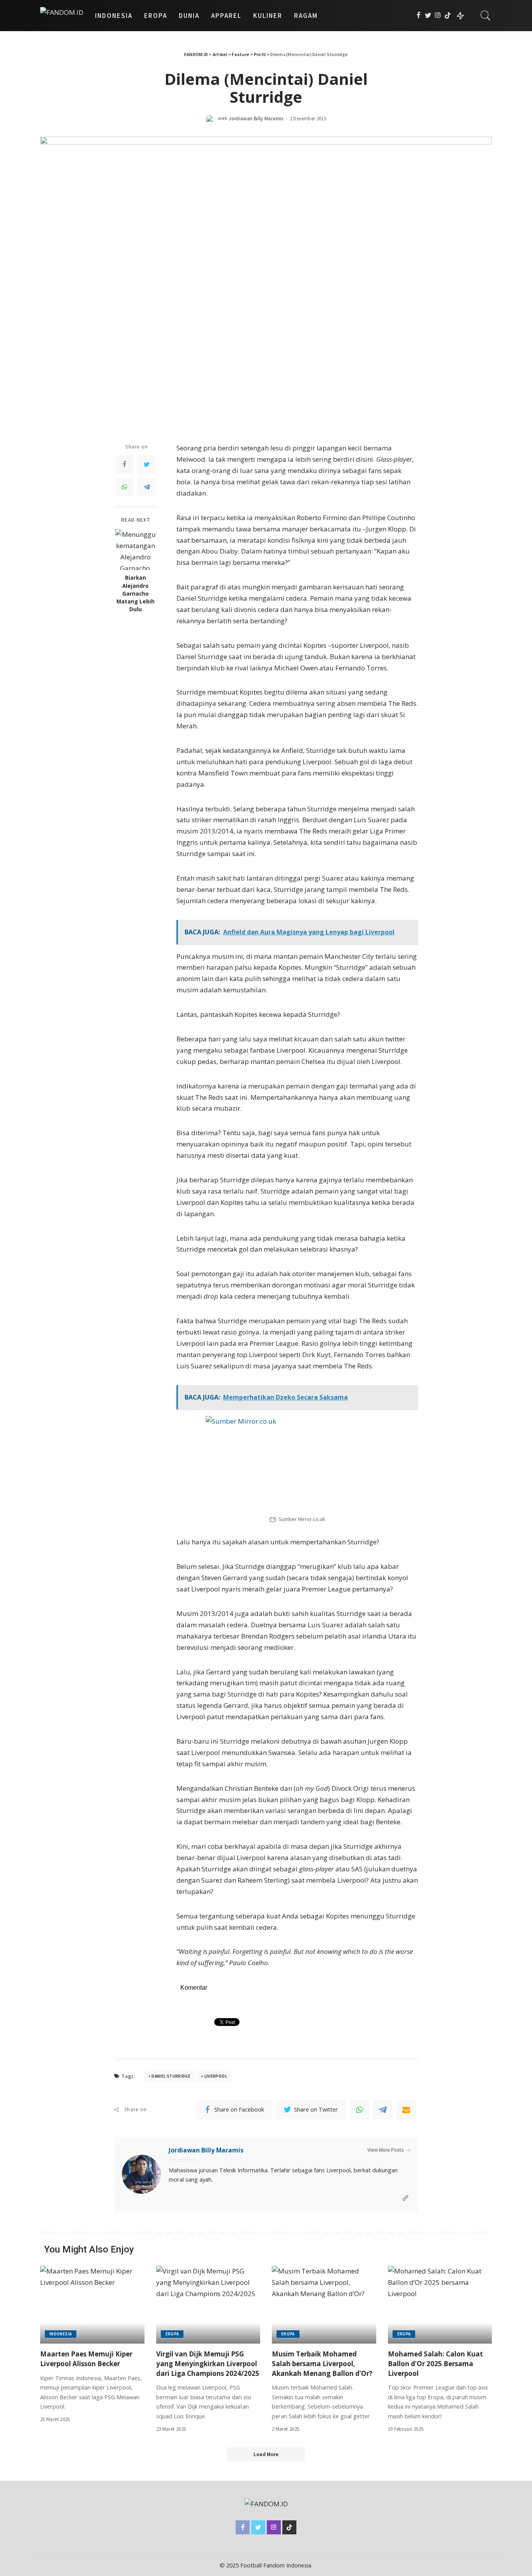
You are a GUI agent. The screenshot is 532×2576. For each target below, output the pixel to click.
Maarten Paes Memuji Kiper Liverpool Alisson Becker (86, 2359)
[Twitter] (428, 16)
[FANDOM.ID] (62, 16)
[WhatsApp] (124, 487)
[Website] (405, 2198)
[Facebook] (418, 16)
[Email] (406, 2110)
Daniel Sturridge (171, 2076)
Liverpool (216, 2076)
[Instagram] (438, 16)
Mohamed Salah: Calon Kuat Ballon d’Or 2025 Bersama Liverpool (435, 2363)
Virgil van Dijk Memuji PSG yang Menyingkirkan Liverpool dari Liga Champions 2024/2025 (208, 2363)
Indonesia (61, 2334)
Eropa (172, 2334)
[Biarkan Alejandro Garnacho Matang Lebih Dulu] (136, 549)
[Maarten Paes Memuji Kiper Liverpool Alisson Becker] (92, 2305)
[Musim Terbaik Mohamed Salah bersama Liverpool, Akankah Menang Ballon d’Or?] (324, 2305)
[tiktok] (448, 16)
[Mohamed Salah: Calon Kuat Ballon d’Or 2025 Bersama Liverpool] (440, 2305)
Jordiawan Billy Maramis (256, 119)
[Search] (486, 16)
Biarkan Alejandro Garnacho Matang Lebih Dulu (136, 593)
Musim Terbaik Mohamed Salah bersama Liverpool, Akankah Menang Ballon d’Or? (322, 2363)
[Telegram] (147, 487)
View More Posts (386, 2150)
